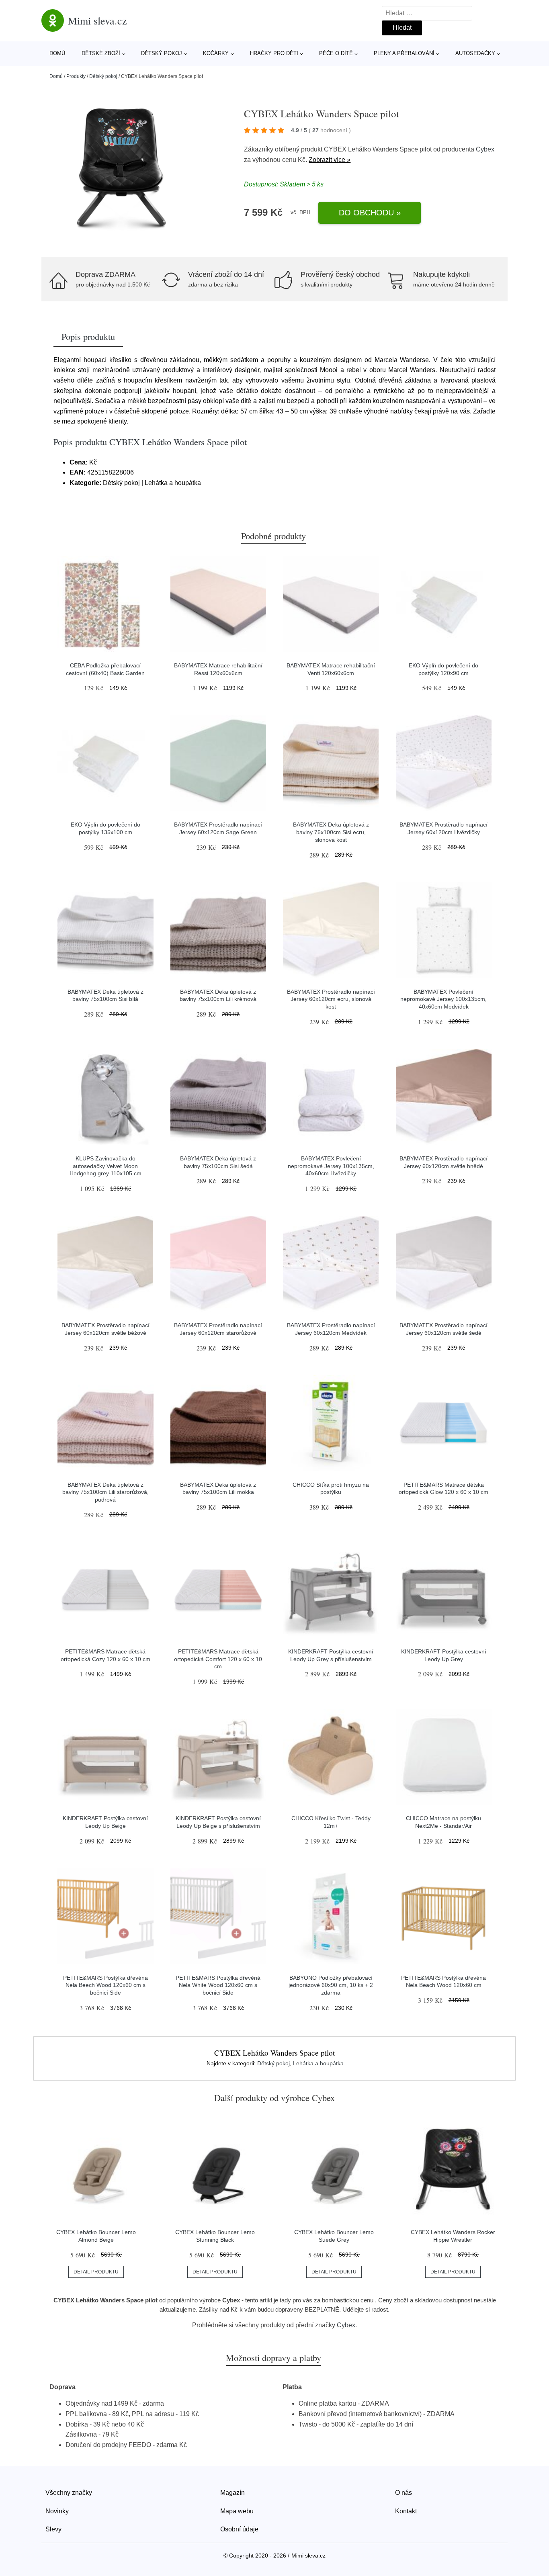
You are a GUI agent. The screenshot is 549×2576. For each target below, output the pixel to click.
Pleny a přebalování (404, 53)
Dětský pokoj (162, 53)
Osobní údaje (239, 2529)
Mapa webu (237, 2511)
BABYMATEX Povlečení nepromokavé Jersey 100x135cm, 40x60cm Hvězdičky (331, 1166)
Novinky (57, 2511)
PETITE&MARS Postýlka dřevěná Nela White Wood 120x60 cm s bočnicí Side (218, 1985)
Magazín (233, 2493)
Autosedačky (475, 53)
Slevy (53, 2529)
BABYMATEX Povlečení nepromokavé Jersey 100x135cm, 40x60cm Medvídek (444, 999)
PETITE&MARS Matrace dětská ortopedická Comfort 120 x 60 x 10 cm (218, 1659)
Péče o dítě (336, 53)
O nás (404, 2493)
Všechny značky (69, 2493)
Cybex (485, 149)
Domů (57, 53)
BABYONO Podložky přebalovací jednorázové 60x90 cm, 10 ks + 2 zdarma (331, 1985)
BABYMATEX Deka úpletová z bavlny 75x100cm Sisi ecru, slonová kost (331, 832)
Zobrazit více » (330, 160)
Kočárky (216, 53)
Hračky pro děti (274, 53)
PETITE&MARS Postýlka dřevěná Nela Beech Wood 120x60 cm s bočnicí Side (105, 1985)
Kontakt (406, 2511)
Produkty (76, 76)
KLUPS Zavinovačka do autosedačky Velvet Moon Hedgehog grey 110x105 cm (105, 1166)
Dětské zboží (101, 53)
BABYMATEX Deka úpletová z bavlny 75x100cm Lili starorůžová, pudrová (105, 1492)
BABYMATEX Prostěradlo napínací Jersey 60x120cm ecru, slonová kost (331, 999)
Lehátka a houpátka (318, 2063)
